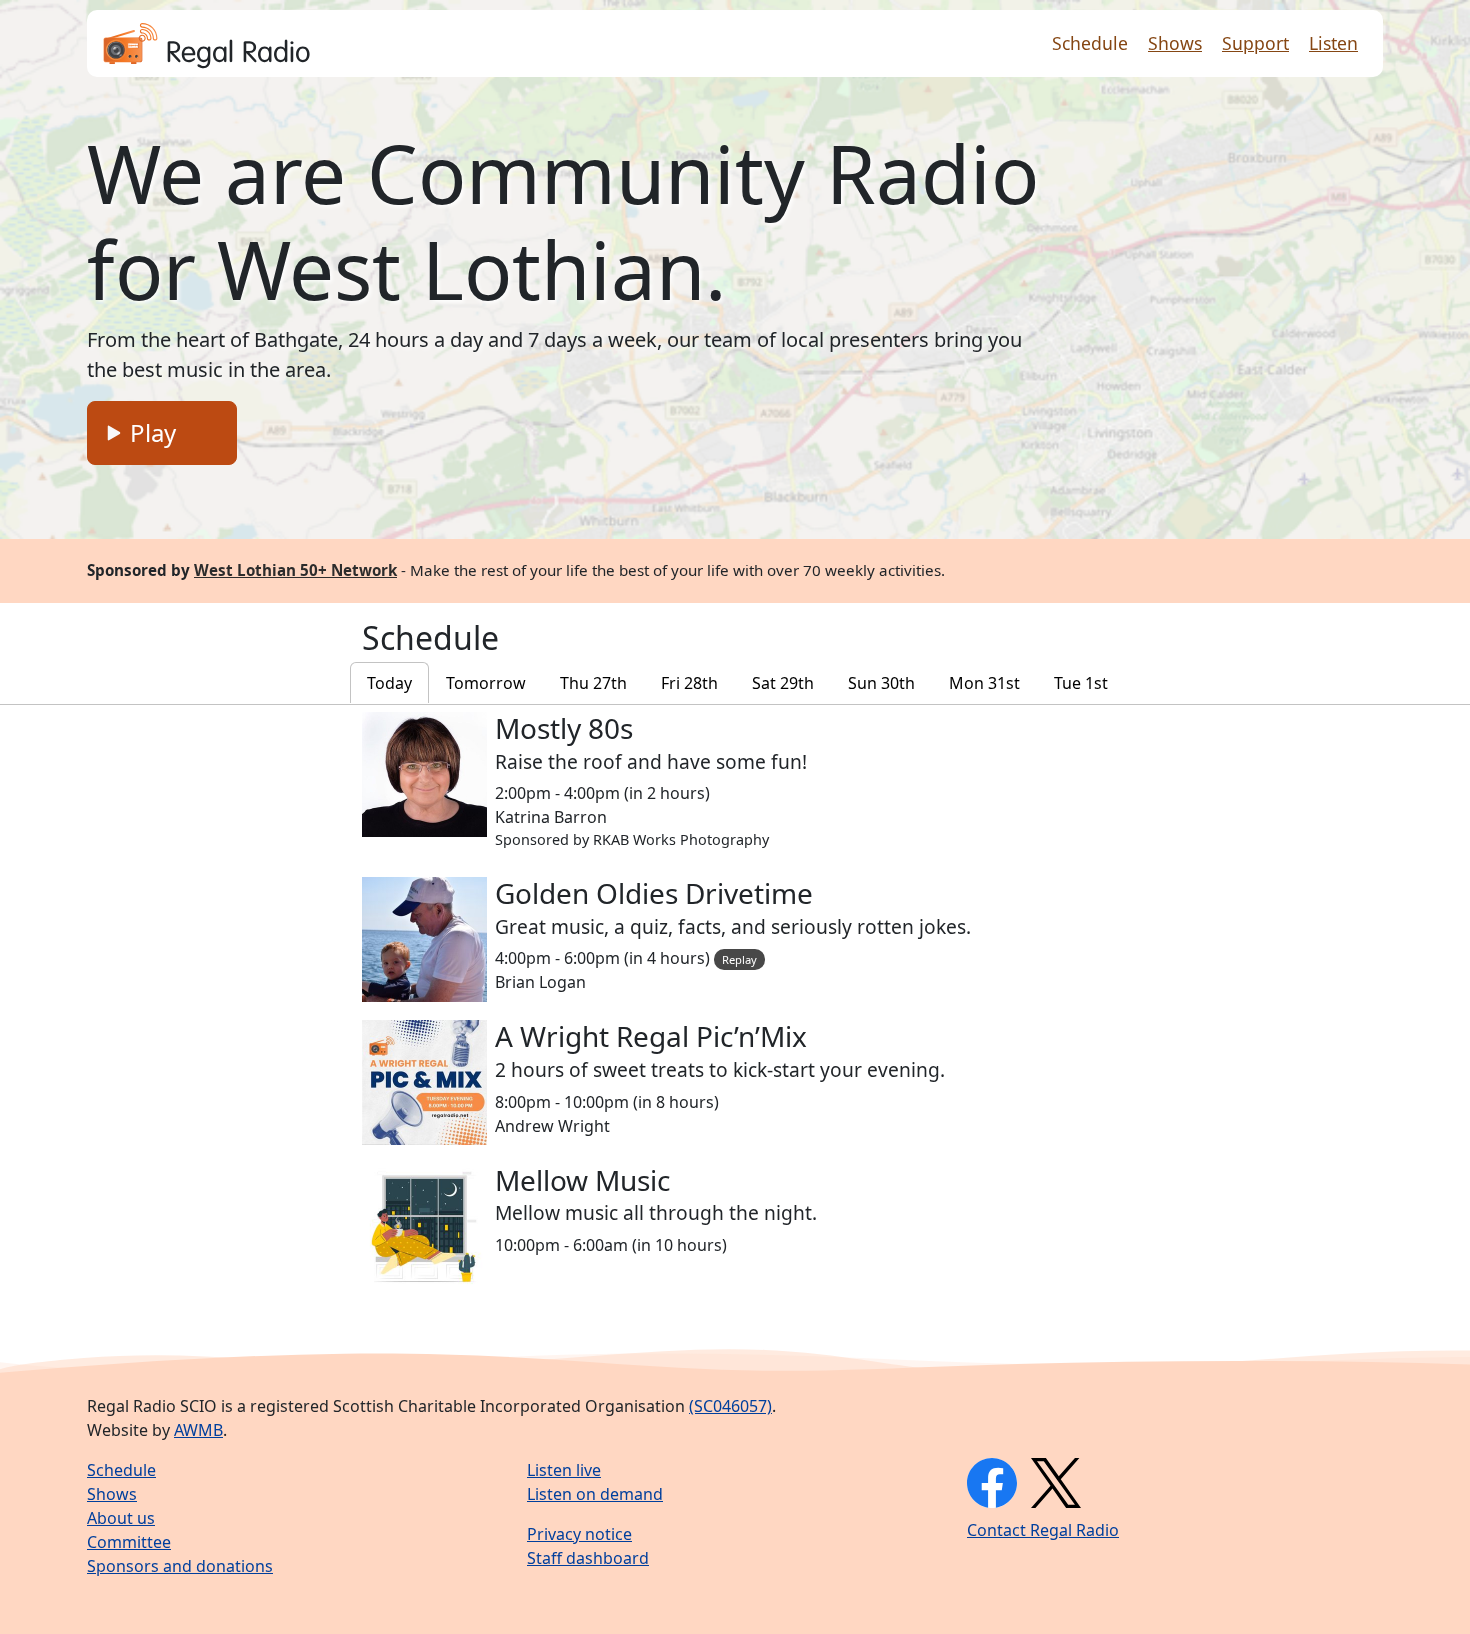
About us (121, 1518)
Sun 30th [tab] (881, 683)
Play (150, 432)
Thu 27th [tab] (593, 683)
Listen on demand (595, 1494)
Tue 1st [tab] (1081, 683)
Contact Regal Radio (1043, 1530)
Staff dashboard (588, 1558)
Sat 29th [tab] (783, 683)
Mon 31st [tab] (984, 683)
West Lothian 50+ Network (295, 570)
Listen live (564, 1470)
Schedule (1090, 43)
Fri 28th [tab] (689, 683)
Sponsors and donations (180, 1566)
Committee (129, 1542)
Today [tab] (389, 683)
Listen (1333, 43)
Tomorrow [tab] (486, 683)
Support (1255, 43)
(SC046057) (730, 1406)
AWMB (198, 1430)
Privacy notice (579, 1534)
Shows (1175, 43)
